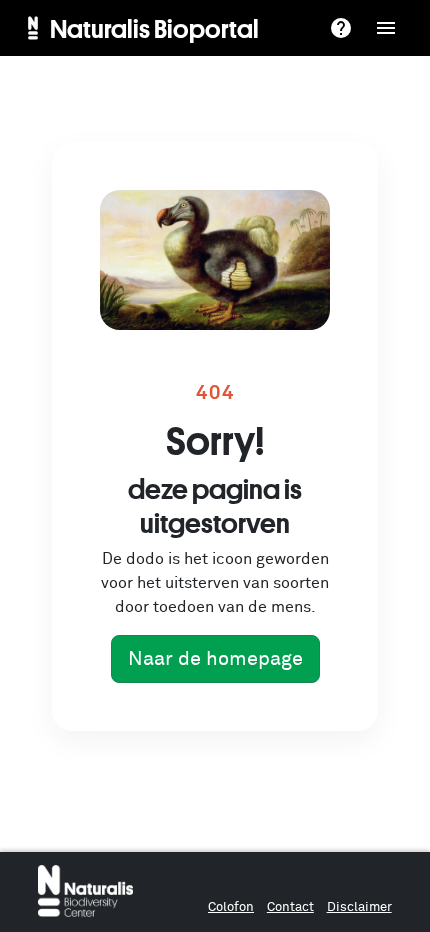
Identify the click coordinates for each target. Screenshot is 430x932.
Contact (290, 907)
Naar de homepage (215, 659)
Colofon (231, 907)
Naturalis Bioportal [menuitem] (154, 28)
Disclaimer (359, 907)
